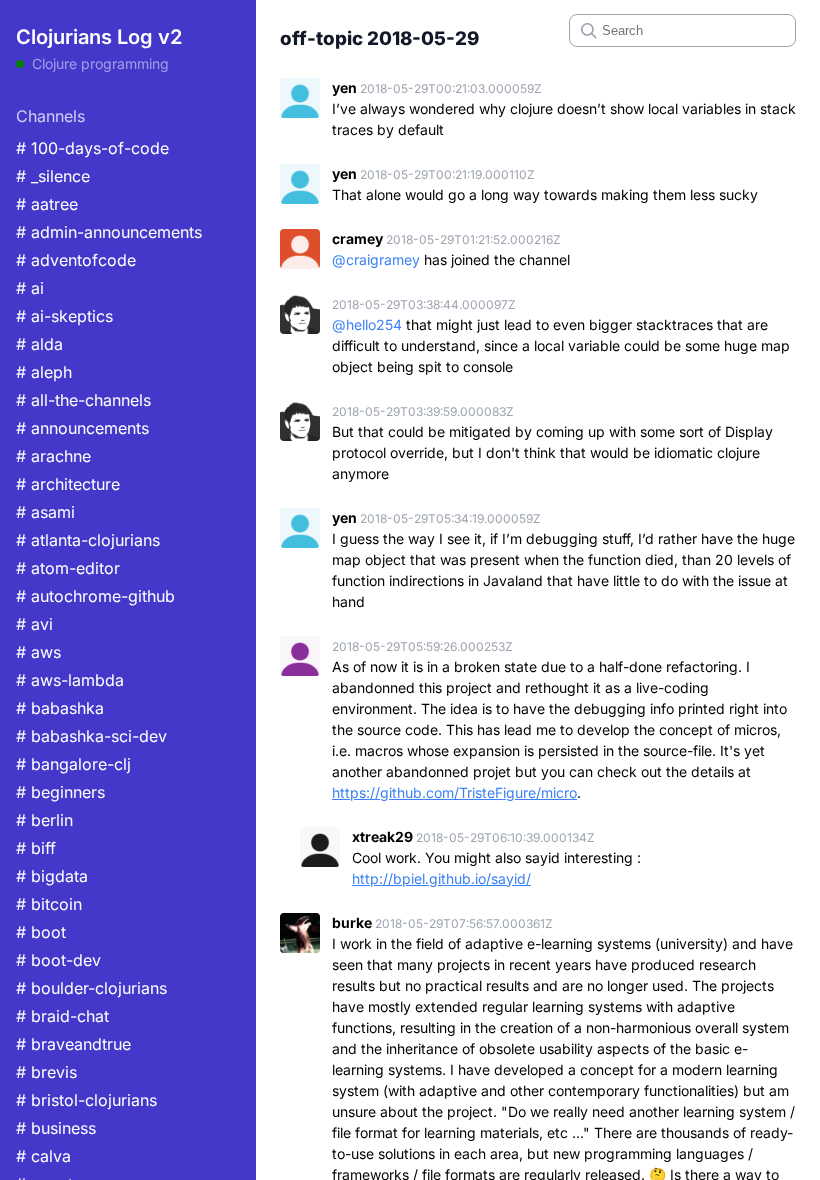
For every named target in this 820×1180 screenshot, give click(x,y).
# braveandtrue (73, 1044)
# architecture (68, 484)
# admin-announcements (109, 232)
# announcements (82, 428)
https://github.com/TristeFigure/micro (454, 792)
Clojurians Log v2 (99, 37)
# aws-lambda (70, 680)
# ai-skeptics (64, 316)
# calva (43, 1156)
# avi (34, 624)
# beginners (60, 792)
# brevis (46, 1072)
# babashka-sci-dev (91, 736)
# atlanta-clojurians (88, 540)
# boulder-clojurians (91, 988)
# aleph (44, 372)
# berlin (44, 820)
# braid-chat (62, 1016)
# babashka (60, 708)
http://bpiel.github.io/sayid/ (441, 878)
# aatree (47, 204)
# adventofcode (76, 260)
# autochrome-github (95, 596)
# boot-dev (58, 960)
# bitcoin (49, 904)
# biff (36, 848)
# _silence (53, 176)
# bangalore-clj (73, 764)
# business (56, 1128)
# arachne (53, 456)
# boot (41, 932)
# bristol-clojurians (86, 1100)
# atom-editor (68, 568)
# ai (30, 288)
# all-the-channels (83, 400)
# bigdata (52, 876)
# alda (39, 344)
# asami (45, 512)
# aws (38, 652)
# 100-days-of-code (92, 148)
